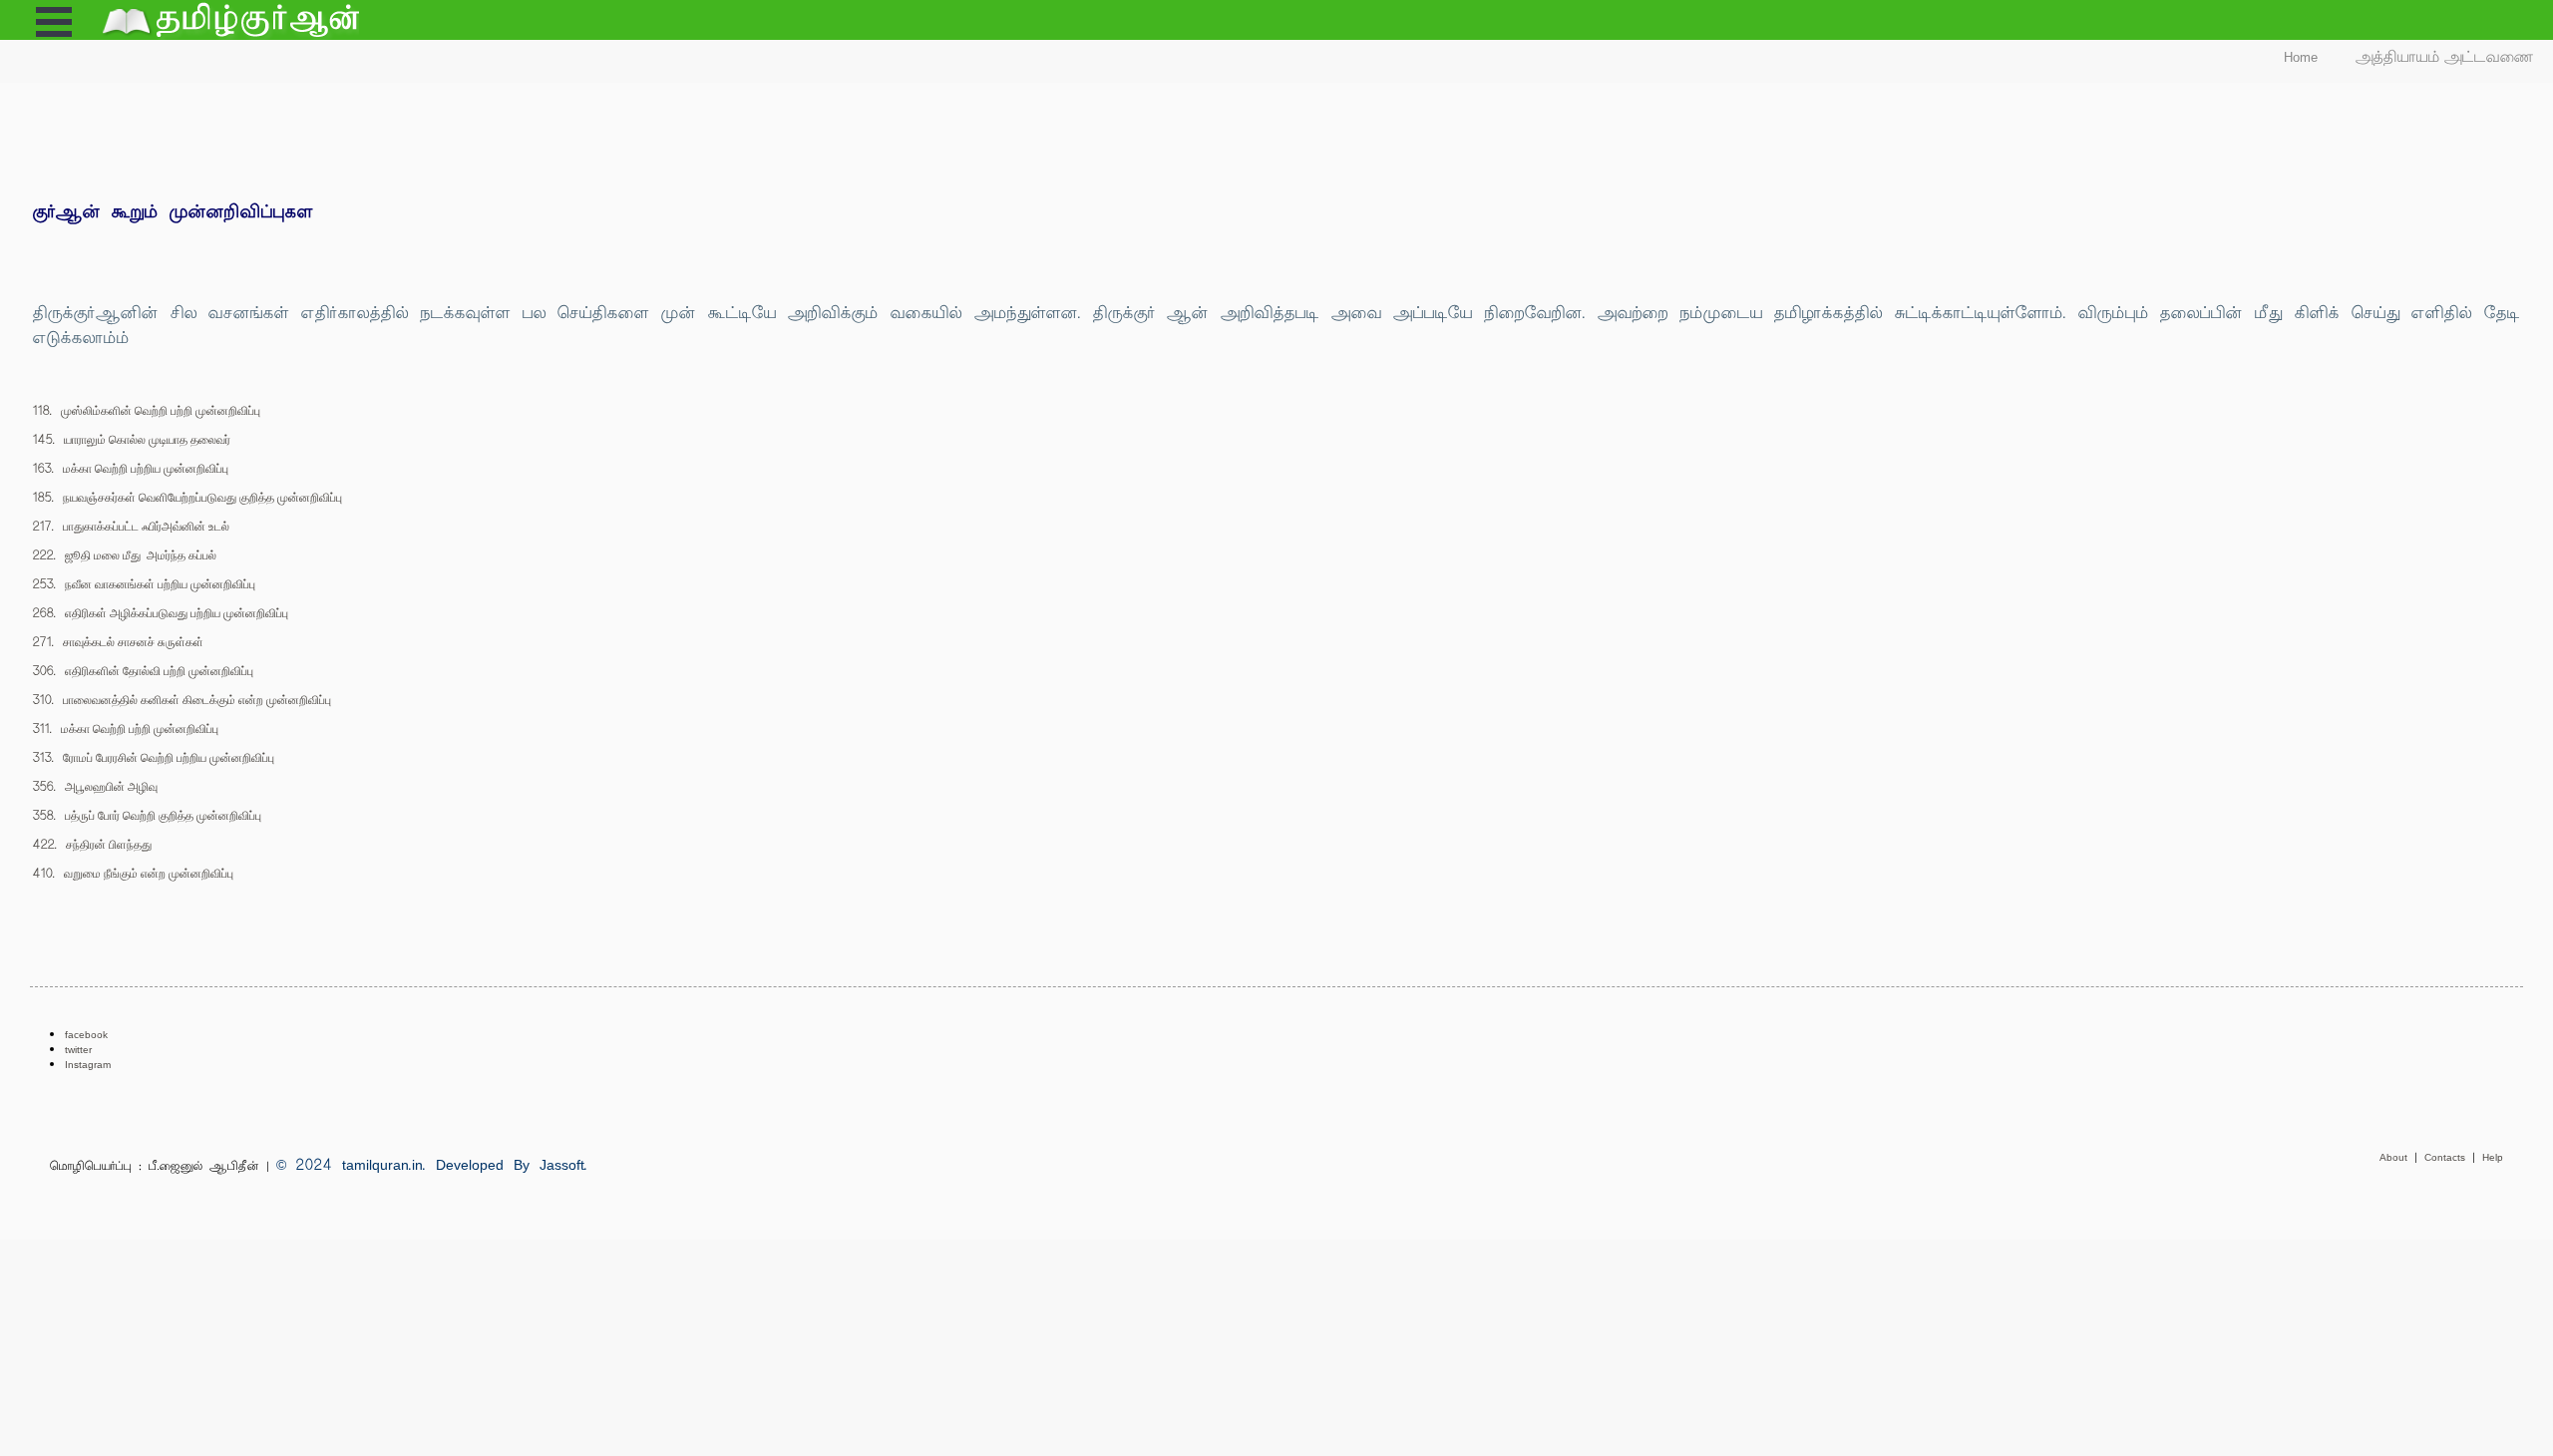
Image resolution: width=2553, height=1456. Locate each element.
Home (2301, 57)
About (2397, 1157)
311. (126, 728)
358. (147, 815)
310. (182, 700)
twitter (78, 1049)
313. (154, 757)
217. (131, 526)
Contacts (2448, 1157)
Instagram (88, 1064)
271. (118, 642)
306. (143, 671)
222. (125, 555)
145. (132, 439)
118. (147, 410)
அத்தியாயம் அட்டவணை (2445, 57)
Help (2493, 1157)
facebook (86, 1034)
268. (161, 613)
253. (144, 584)
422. (92, 844)
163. (131, 468)
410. (133, 873)
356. (95, 786)
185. (187, 497)
